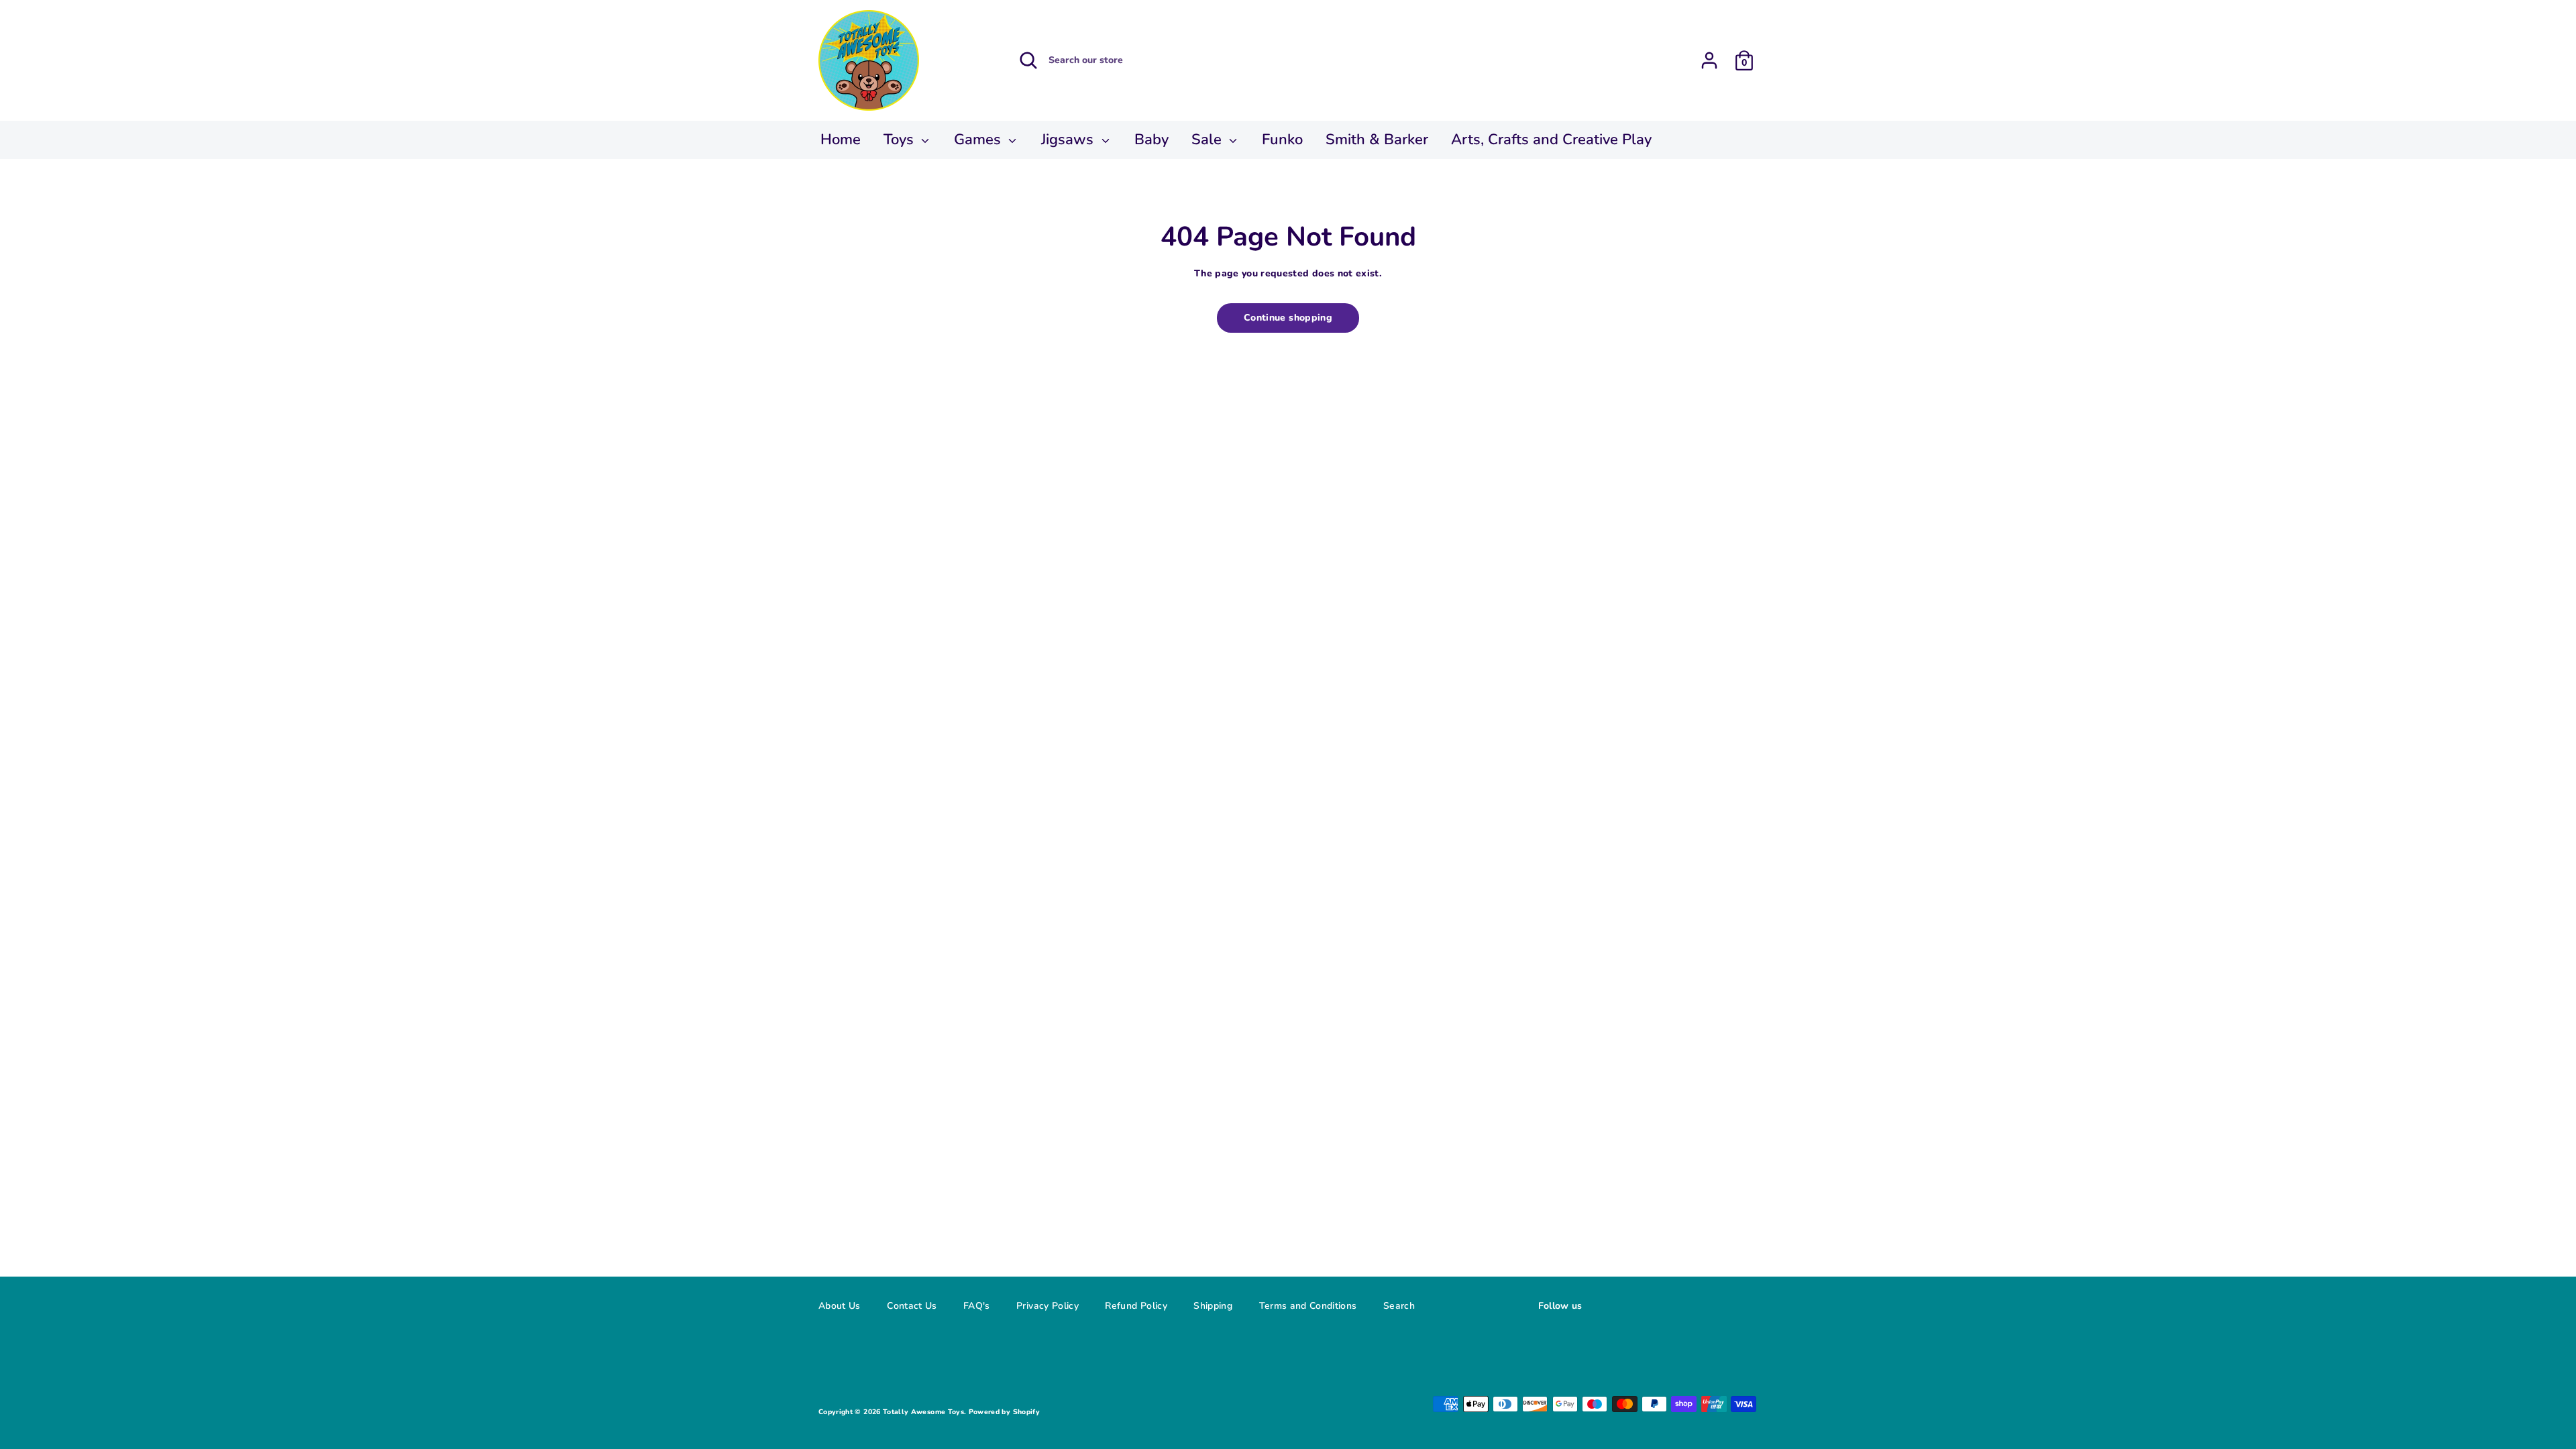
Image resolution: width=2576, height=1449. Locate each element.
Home (841, 140)
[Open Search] (1028, 60)
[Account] (1709, 56)
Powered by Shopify (1004, 1412)
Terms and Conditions (1308, 1306)
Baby (1151, 140)
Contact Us (912, 1306)
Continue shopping (1288, 318)
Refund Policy (1136, 1306)
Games (979, 140)
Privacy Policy (1048, 1306)
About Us (840, 1306)
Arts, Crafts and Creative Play (1551, 140)
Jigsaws (1069, 140)
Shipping (1213, 1306)
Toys (901, 140)
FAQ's (977, 1306)
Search (1399, 1306)
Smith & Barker (1377, 140)
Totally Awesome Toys (923, 1412)
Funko (1282, 140)
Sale (1209, 140)
